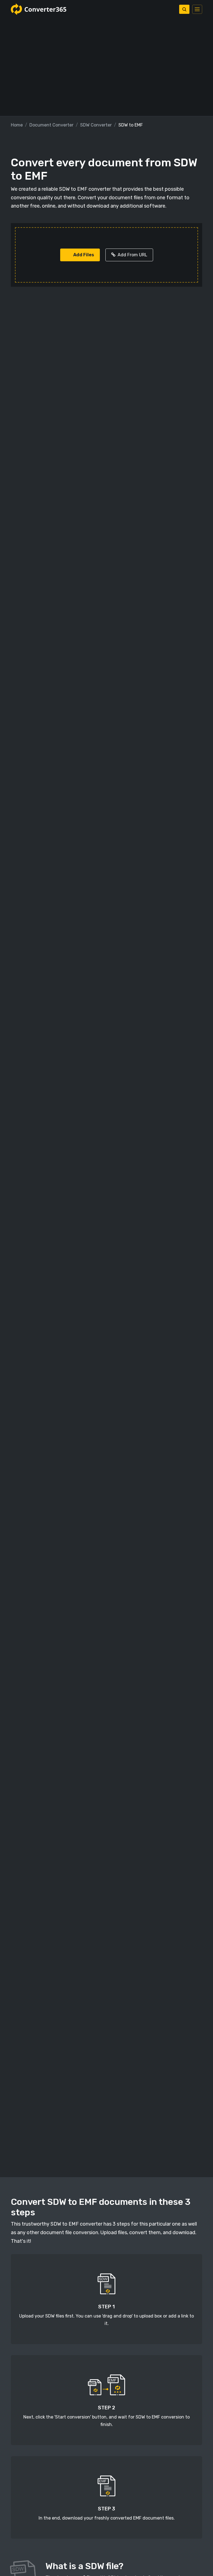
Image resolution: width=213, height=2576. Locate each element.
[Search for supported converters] (184, 9)
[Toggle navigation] (197, 9)
